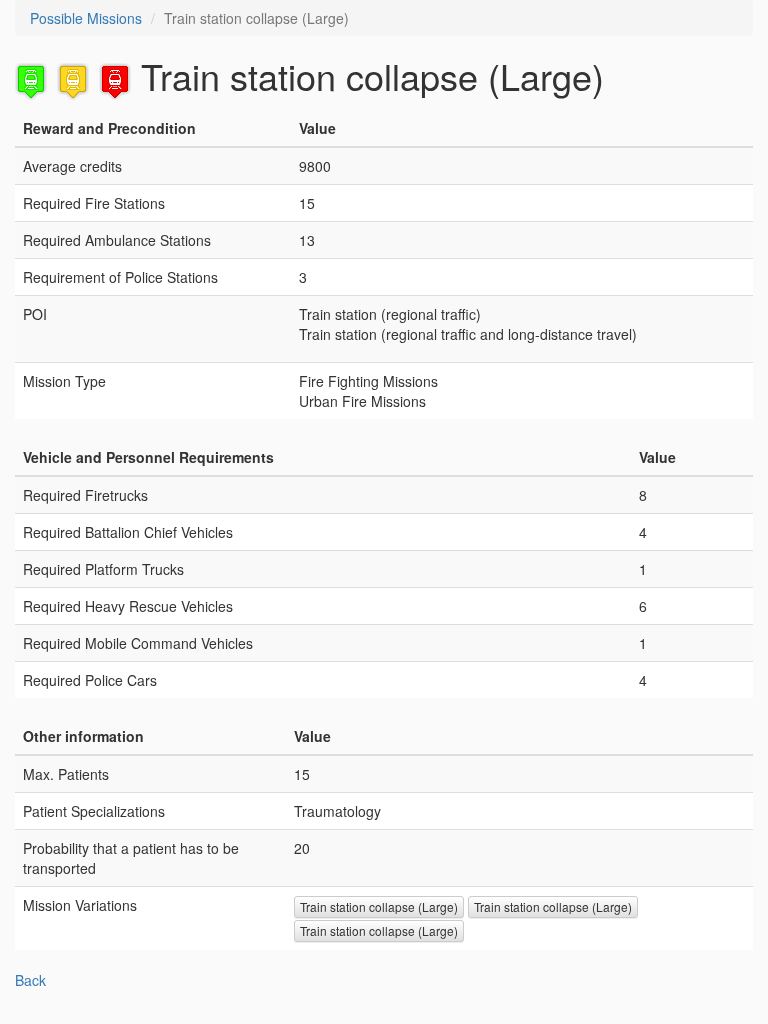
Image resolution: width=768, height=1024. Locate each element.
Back (30, 980)
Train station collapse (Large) (379, 906)
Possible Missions (86, 18)
